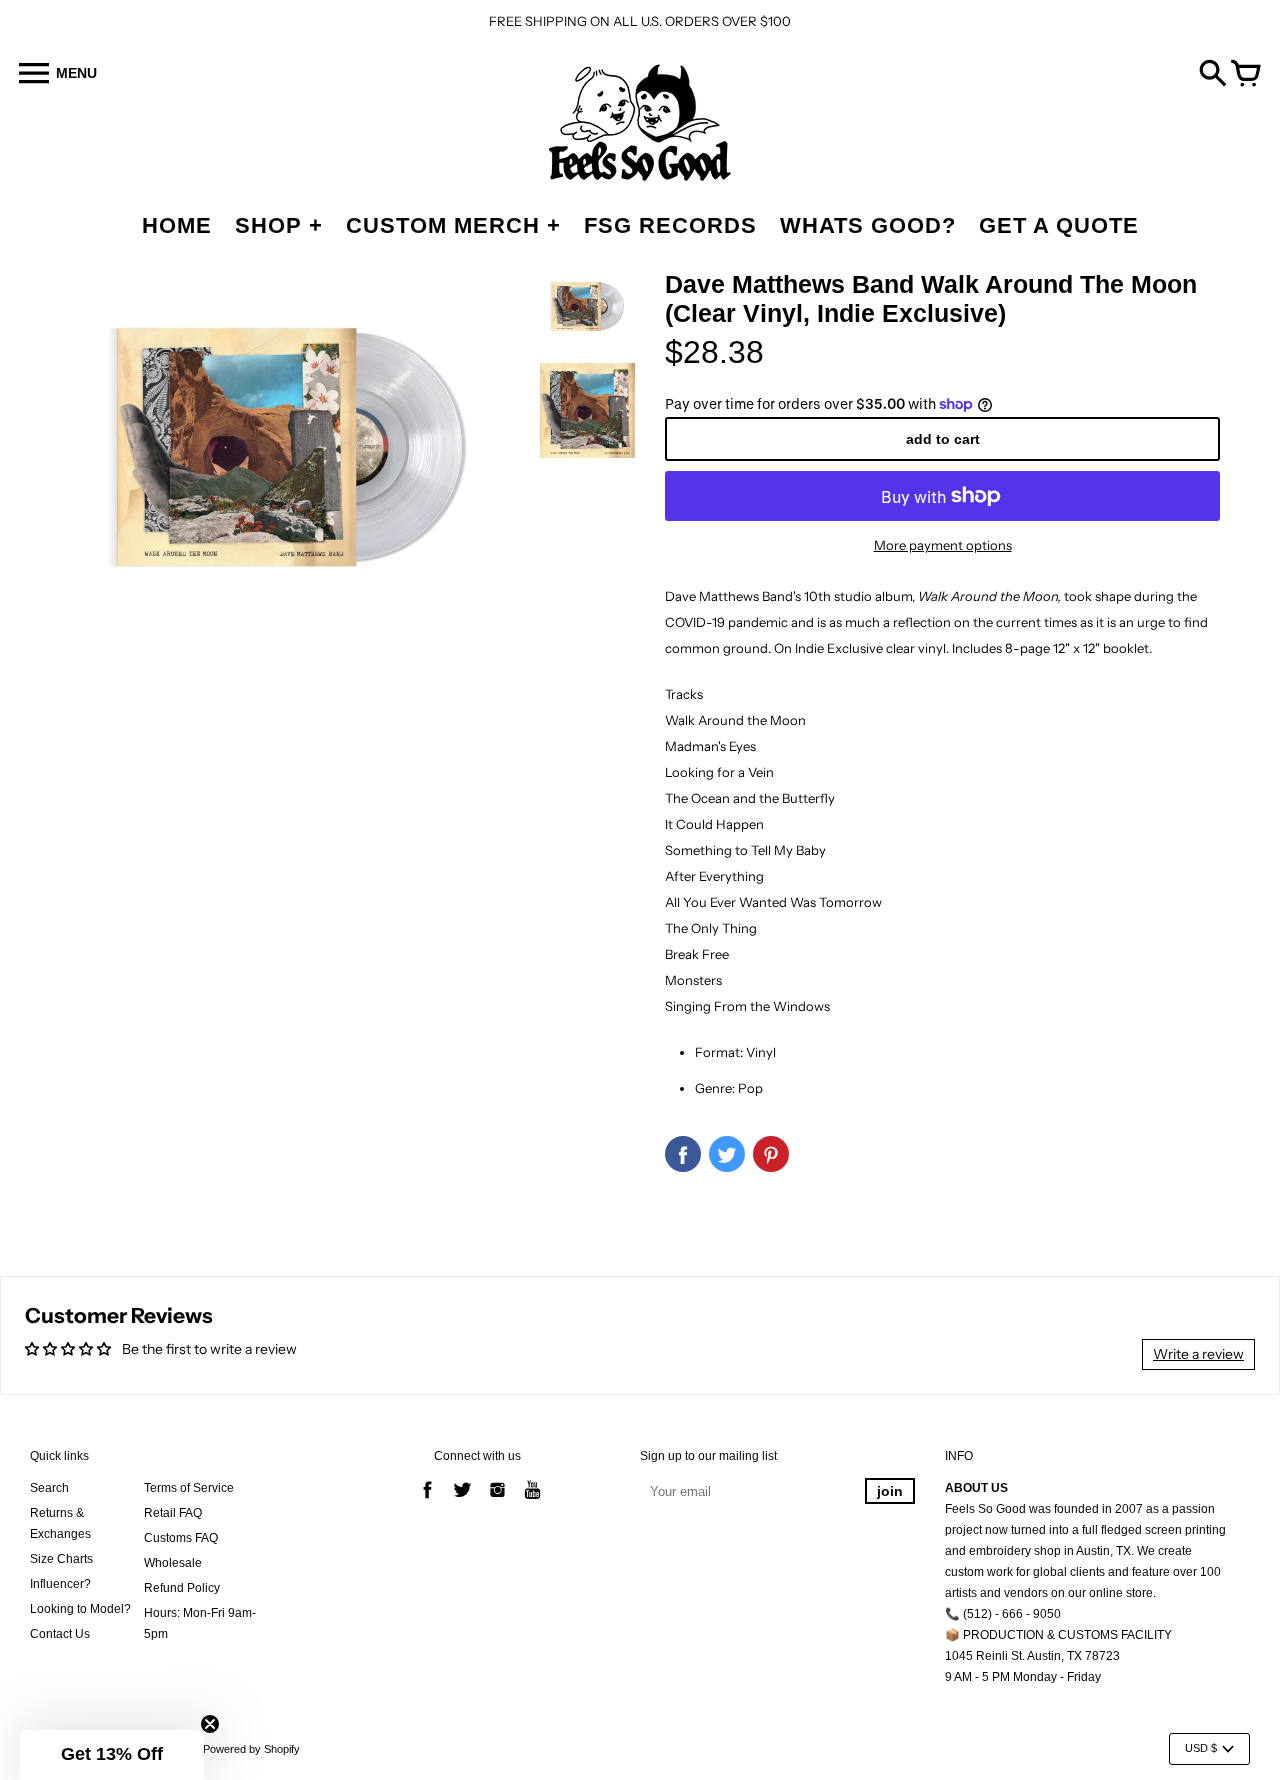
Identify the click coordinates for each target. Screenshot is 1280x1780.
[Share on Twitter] (727, 1154)
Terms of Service (189, 1488)
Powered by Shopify (251, 1749)
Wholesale (173, 1563)
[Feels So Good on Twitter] (462, 1501)
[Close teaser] (210, 1724)
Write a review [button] (1198, 1354)
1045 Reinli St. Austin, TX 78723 (1032, 1656)
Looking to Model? (80, 1609)
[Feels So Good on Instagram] (497, 1501)
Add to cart (943, 439)
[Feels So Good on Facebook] (427, 1501)
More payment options (943, 545)
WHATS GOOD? (868, 225)
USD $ (1201, 1748)
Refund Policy (182, 1588)
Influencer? (60, 1584)
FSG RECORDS (670, 225)
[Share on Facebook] (683, 1154)
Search (49, 1488)
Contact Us (60, 1634)
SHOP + (279, 225)
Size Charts (61, 1559)
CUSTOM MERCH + (453, 225)
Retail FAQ (173, 1513)
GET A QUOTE (1059, 225)
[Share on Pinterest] (771, 1154)
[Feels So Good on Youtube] (532, 1501)
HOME (177, 225)
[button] (112, 1755)
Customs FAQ (181, 1538)
